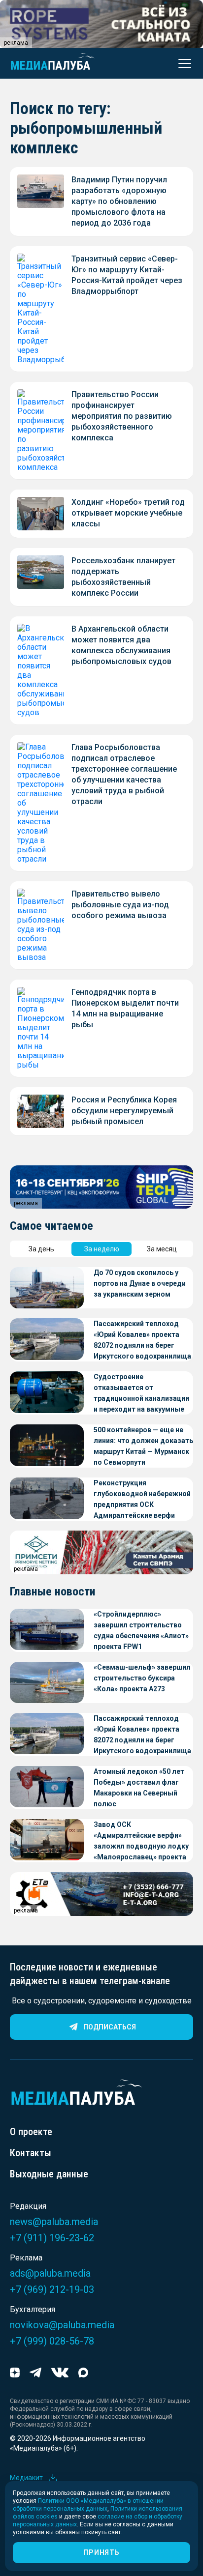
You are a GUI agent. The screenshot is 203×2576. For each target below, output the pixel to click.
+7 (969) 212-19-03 (52, 2289)
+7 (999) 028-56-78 (52, 2341)
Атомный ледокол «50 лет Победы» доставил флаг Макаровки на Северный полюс (139, 1788)
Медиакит (26, 2478)
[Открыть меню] (182, 63)
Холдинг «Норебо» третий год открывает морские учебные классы (128, 513)
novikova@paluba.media (62, 2325)
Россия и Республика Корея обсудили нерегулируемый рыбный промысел (124, 1111)
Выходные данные (49, 2174)
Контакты (31, 2153)
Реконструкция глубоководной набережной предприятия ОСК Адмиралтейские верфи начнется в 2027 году (142, 1500)
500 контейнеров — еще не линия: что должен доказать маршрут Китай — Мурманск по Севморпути (143, 1446)
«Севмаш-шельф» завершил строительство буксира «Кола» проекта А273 (142, 1678)
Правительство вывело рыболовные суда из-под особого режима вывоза (120, 905)
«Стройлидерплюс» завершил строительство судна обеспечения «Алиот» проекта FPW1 (141, 1630)
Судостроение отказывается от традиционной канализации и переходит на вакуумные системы (141, 1394)
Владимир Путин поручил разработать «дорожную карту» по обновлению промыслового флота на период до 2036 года (119, 201)
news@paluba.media (54, 2222)
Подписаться (110, 2027)
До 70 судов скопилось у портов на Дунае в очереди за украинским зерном (140, 1283)
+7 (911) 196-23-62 (52, 2238)
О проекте (31, 2132)
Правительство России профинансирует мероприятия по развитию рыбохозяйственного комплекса (122, 416)
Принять (101, 2552)
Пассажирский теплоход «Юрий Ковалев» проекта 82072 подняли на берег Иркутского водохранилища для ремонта (142, 1341)
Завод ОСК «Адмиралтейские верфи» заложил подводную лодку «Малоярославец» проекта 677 (141, 1841)
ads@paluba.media (50, 2273)
